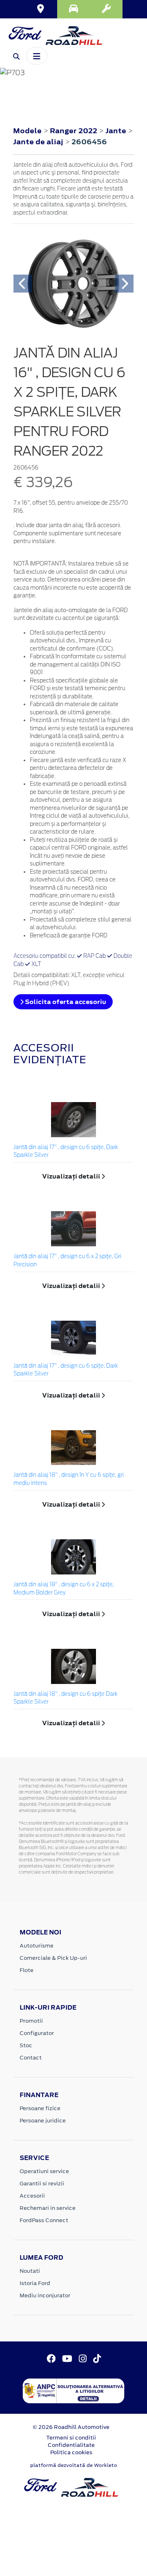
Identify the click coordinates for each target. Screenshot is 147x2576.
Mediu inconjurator (45, 2295)
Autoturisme (37, 1946)
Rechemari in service (48, 2208)
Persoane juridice (43, 2121)
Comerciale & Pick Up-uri (53, 1958)
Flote (27, 1970)
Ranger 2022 (73, 131)
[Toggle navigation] (37, 56)
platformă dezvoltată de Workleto (74, 2465)
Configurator (37, 2033)
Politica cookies (71, 2452)
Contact (31, 2058)
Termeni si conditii (71, 2438)
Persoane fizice (40, 2108)
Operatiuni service (44, 2171)
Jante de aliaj (39, 142)
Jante (117, 131)
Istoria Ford (35, 2283)
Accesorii (32, 2196)
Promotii (31, 2021)
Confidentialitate (71, 2445)
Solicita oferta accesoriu (65, 1002)
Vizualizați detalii (72, 1176)
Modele (27, 131)
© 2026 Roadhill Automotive (71, 2427)
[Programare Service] (106, 9)
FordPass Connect (44, 2220)
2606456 (89, 142)
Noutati (30, 2271)
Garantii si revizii (42, 2184)
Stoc (26, 2045)
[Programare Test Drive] (73, 9)
